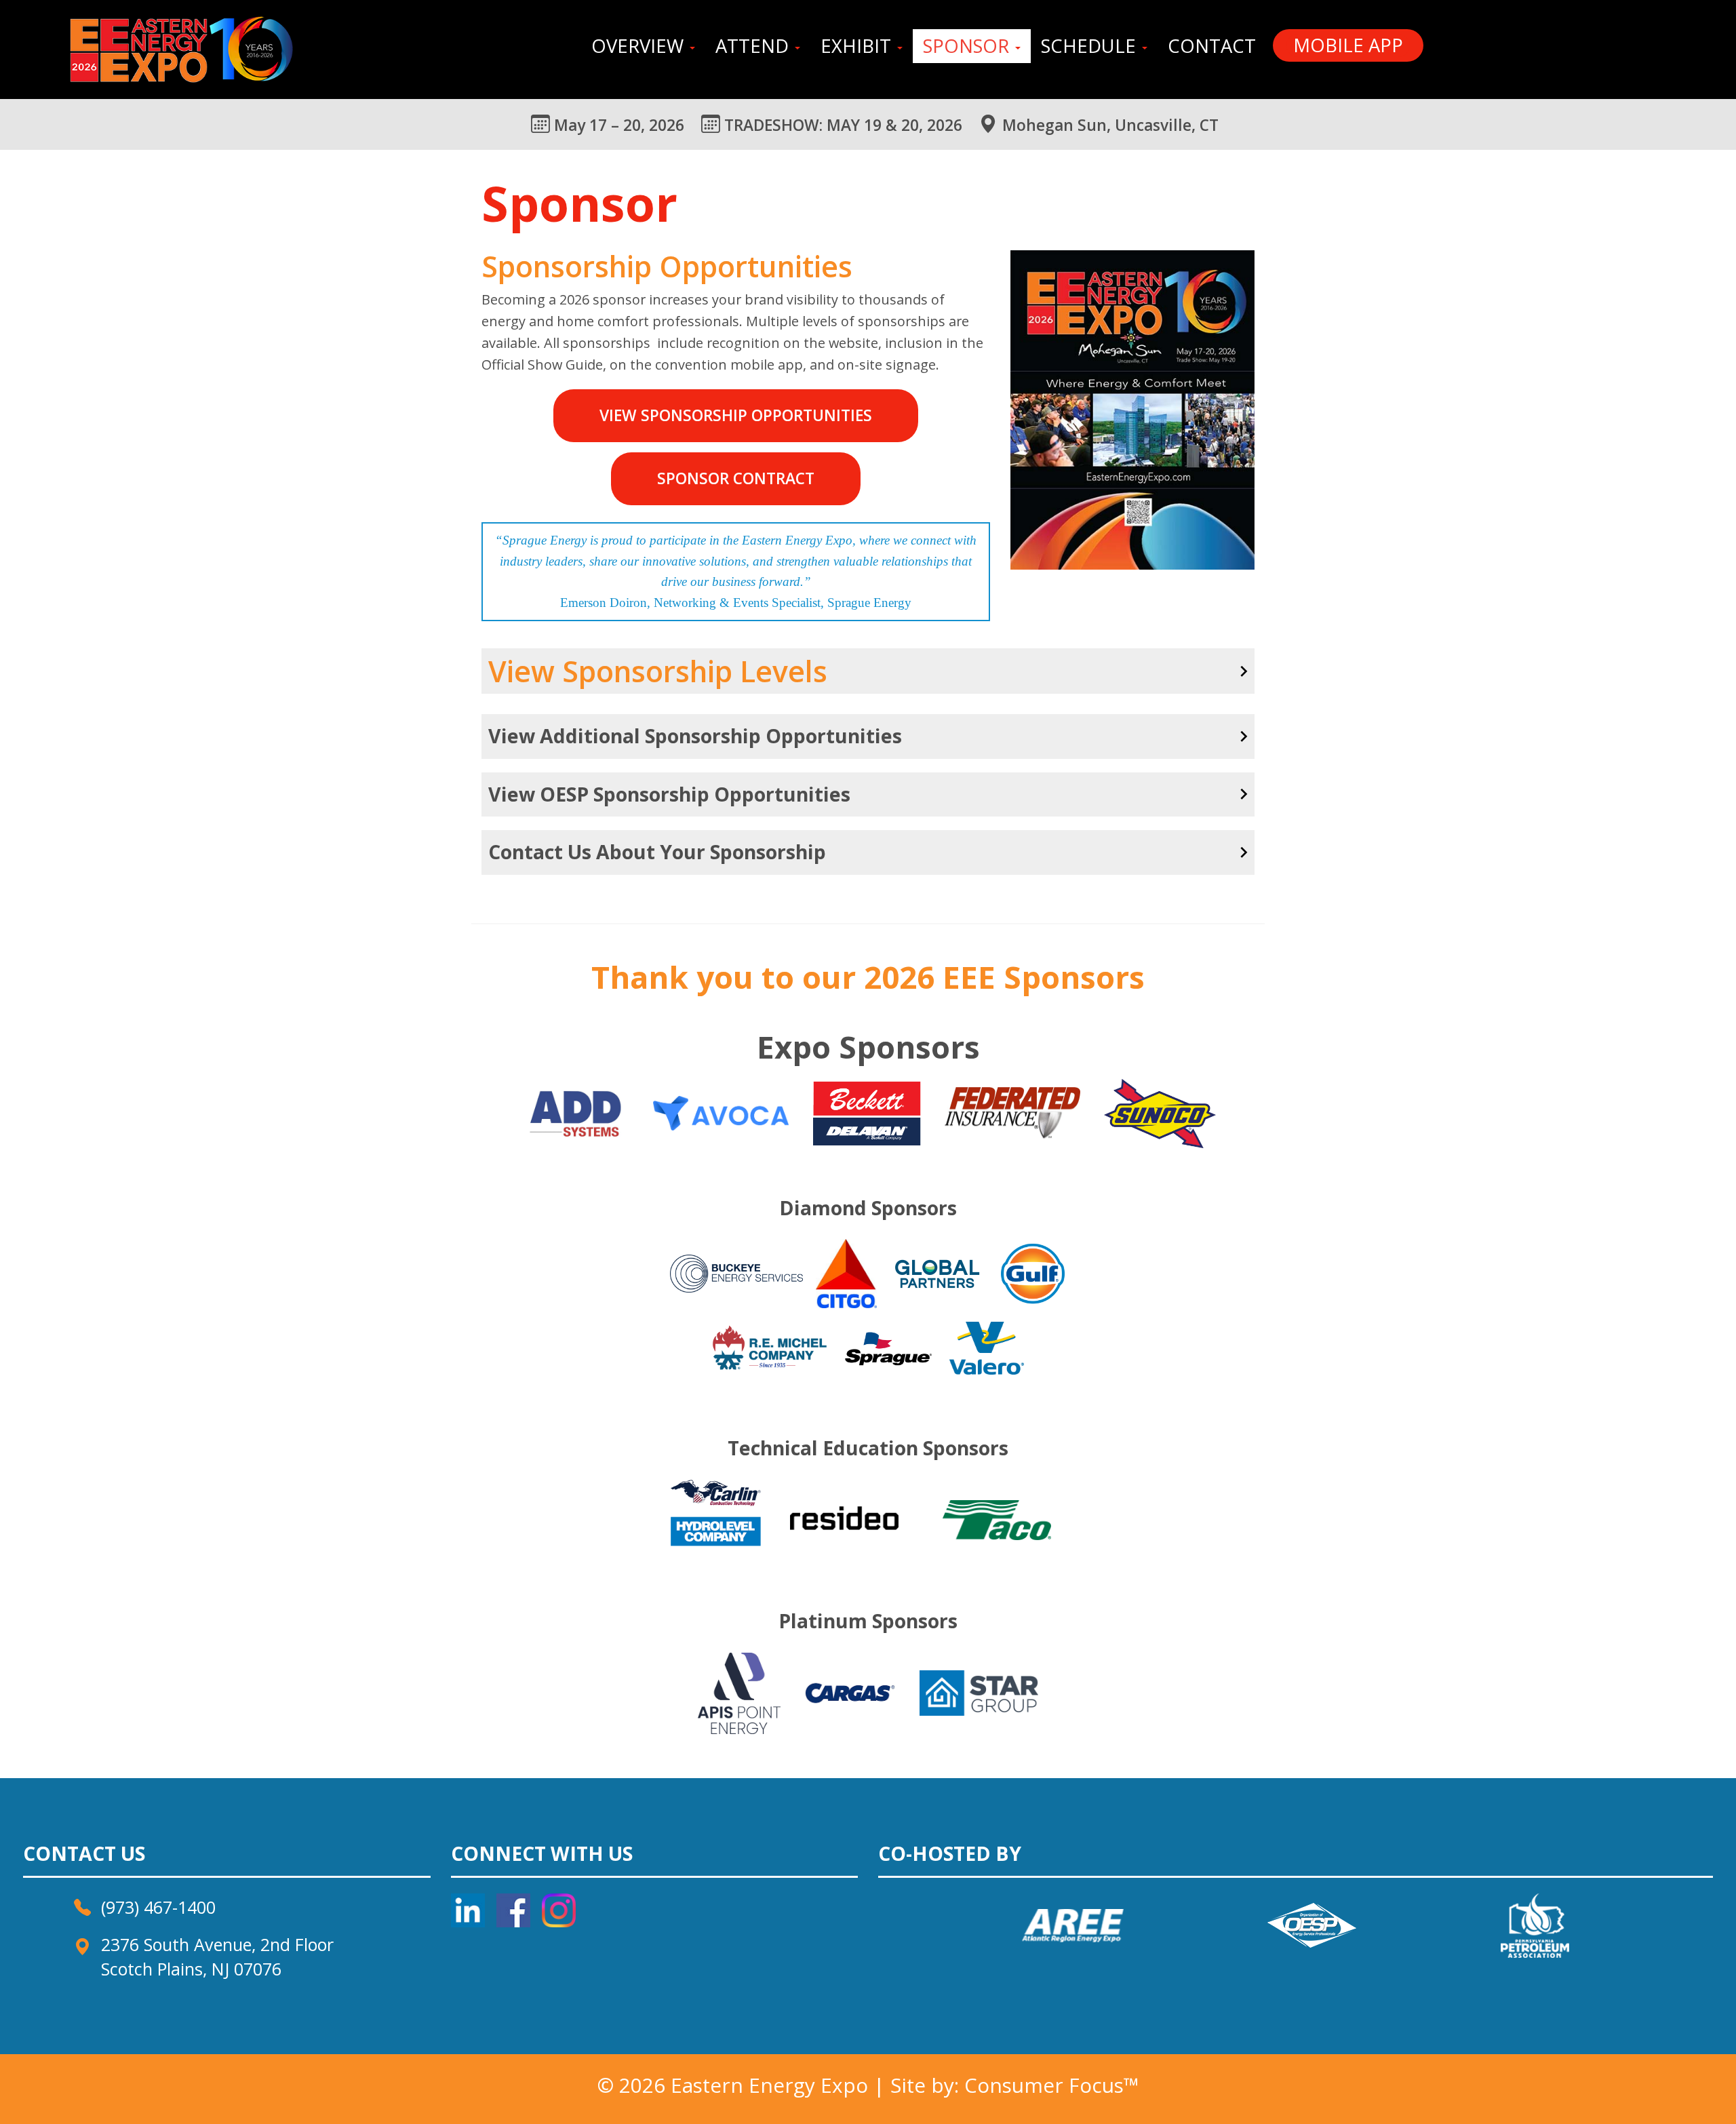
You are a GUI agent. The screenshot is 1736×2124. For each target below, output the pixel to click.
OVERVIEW (640, 46)
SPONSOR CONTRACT (736, 478)
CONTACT (1212, 46)
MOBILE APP (1348, 45)
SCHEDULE (1091, 46)
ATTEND (754, 46)
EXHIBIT (858, 46)
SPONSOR (968, 46)
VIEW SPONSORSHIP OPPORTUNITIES (736, 415)
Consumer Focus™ (1052, 2085)
